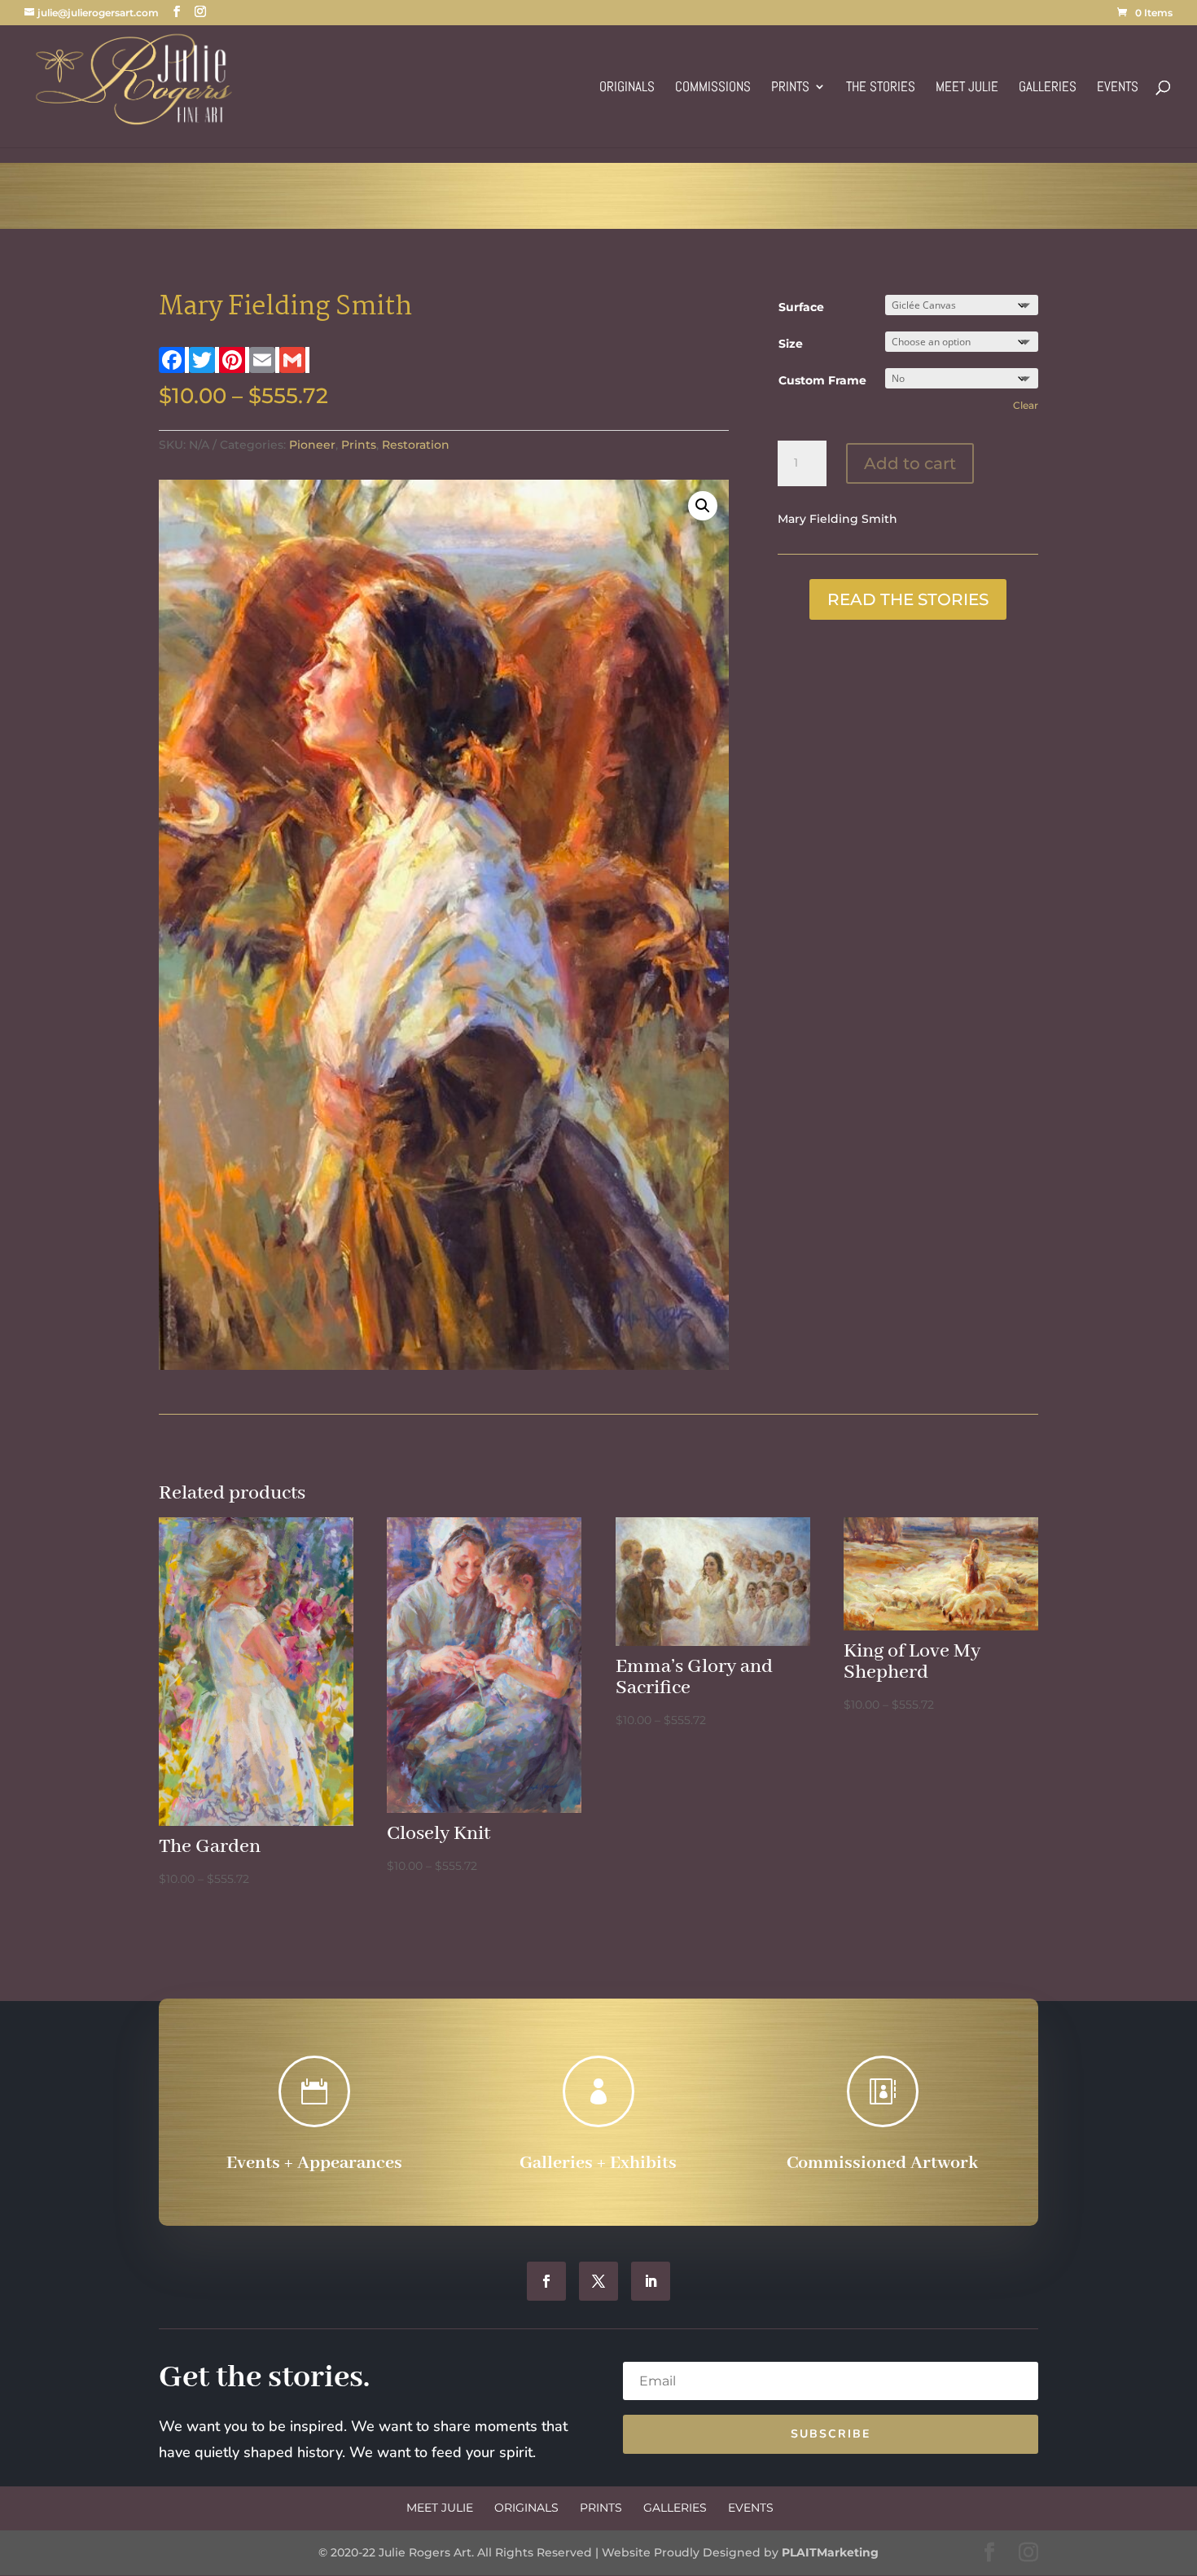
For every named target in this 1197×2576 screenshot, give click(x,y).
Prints (790, 88)
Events (1118, 88)
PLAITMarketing (830, 2552)
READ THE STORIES (908, 599)
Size (791, 344)
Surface (801, 307)
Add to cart (910, 463)
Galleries (1048, 88)
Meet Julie (967, 88)
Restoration (416, 445)
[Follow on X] (598, 2281)
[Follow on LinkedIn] (651, 2281)
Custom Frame (822, 380)
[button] (703, 506)
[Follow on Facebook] (546, 2281)
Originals (627, 88)
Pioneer (312, 445)
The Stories (881, 88)
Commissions (713, 88)
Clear (1026, 406)
